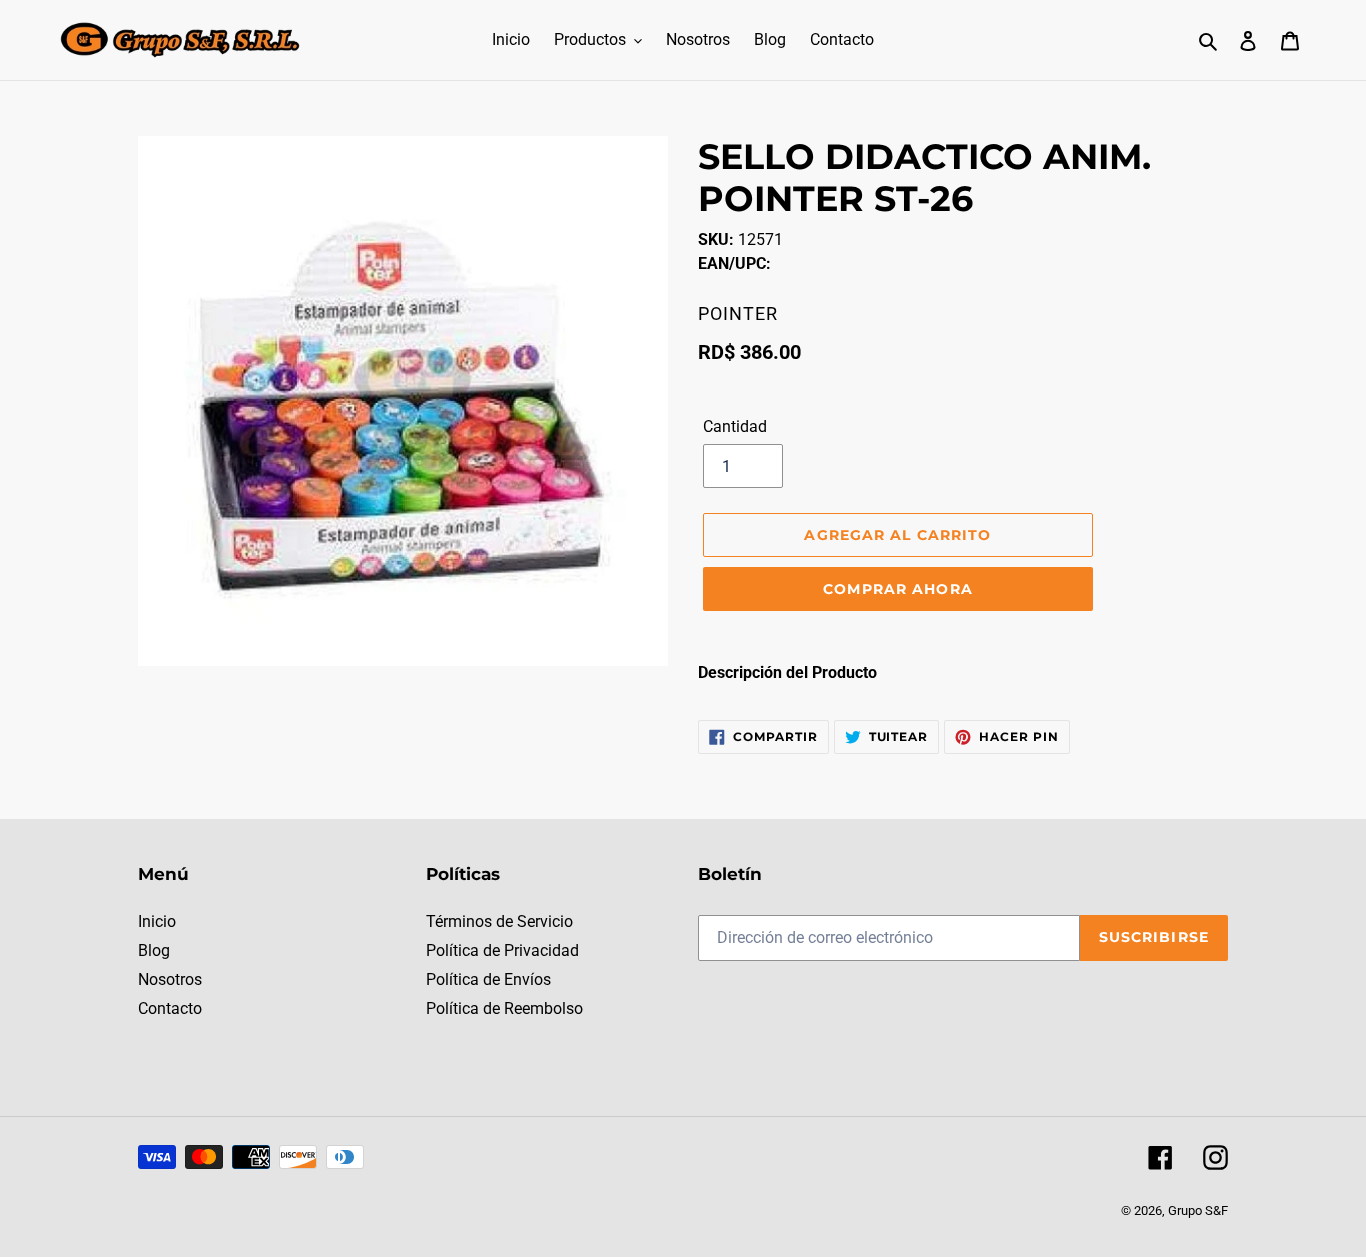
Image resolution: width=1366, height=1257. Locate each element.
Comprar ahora (898, 589)
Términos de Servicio (499, 921)
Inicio (157, 921)
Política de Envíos (488, 979)
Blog (154, 950)
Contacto (170, 1008)
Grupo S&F (1198, 1210)
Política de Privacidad (502, 950)
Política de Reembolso (504, 1008)
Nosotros (170, 979)
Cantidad (735, 426)
